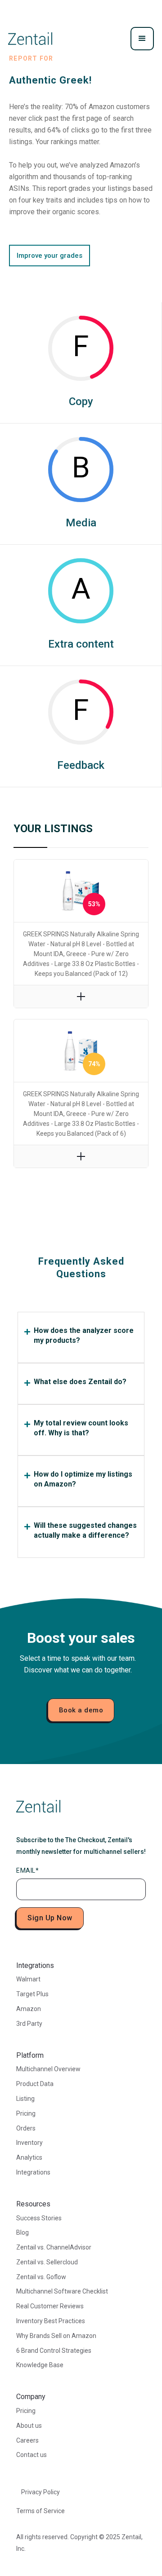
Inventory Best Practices (51, 2321)
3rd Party (29, 2024)
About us (29, 2426)
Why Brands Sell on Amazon (56, 2336)
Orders (26, 2128)
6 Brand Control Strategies (54, 2351)
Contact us (31, 2455)
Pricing (26, 2113)
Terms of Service (40, 2511)
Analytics (29, 2157)
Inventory (29, 2143)
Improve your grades (49, 256)
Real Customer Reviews (50, 2306)
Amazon (29, 2009)
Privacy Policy (40, 2492)
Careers (27, 2440)
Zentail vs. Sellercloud (47, 2262)
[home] (30, 39)
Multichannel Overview (48, 2069)
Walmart (28, 1979)
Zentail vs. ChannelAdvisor (54, 2247)
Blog (22, 2232)
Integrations (33, 2172)
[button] (142, 39)
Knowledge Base (40, 2365)
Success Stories (39, 2218)
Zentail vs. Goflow (41, 2277)
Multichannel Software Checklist (62, 2291)
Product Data (35, 2084)
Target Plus (32, 1994)
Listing (25, 2099)
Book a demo (81, 1710)
